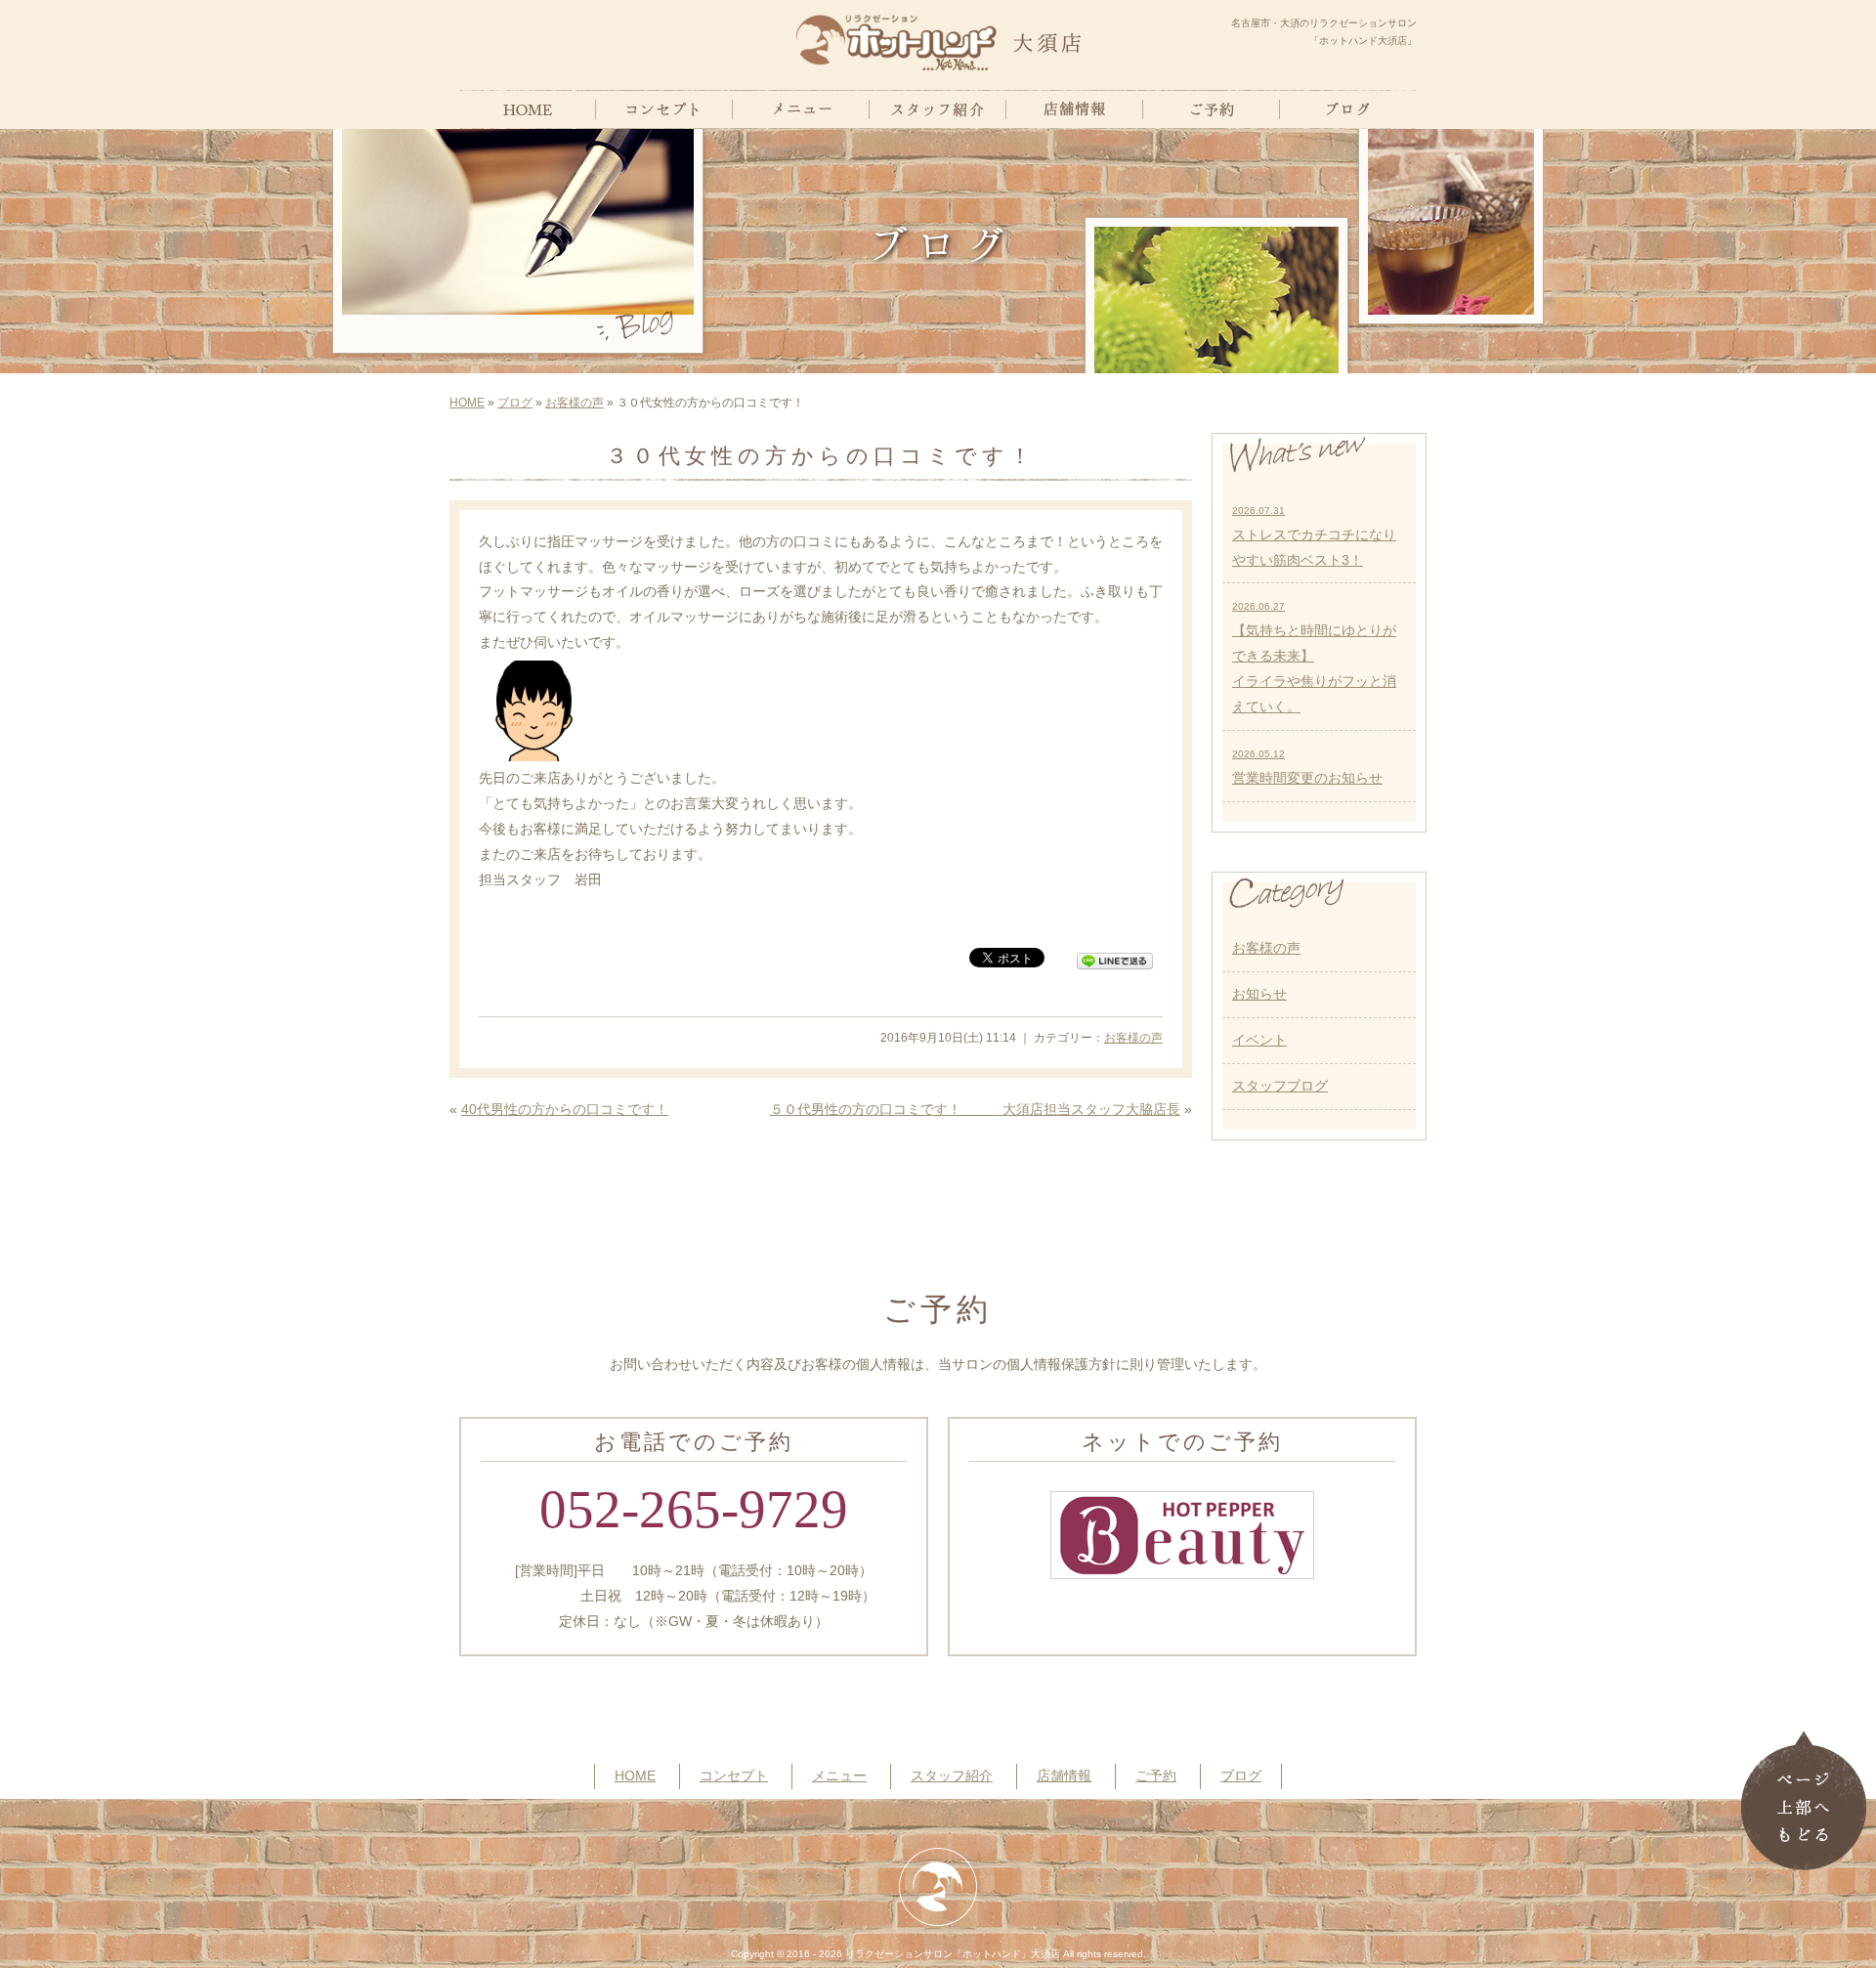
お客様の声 (575, 403)
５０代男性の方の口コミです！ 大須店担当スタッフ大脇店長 (975, 1109)
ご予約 (1156, 1775)
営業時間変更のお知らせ (1307, 767)
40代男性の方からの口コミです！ (565, 1109)
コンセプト (734, 1775)
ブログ (515, 403)
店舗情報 (1064, 1775)
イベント (1259, 1040)
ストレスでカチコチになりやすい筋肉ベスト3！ (1314, 536)
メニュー (839, 1775)
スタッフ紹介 (952, 1775)
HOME (467, 403)
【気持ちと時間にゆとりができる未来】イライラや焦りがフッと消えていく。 (1314, 658)
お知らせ (1259, 994)
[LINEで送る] (1115, 957)
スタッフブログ (1280, 1086)
